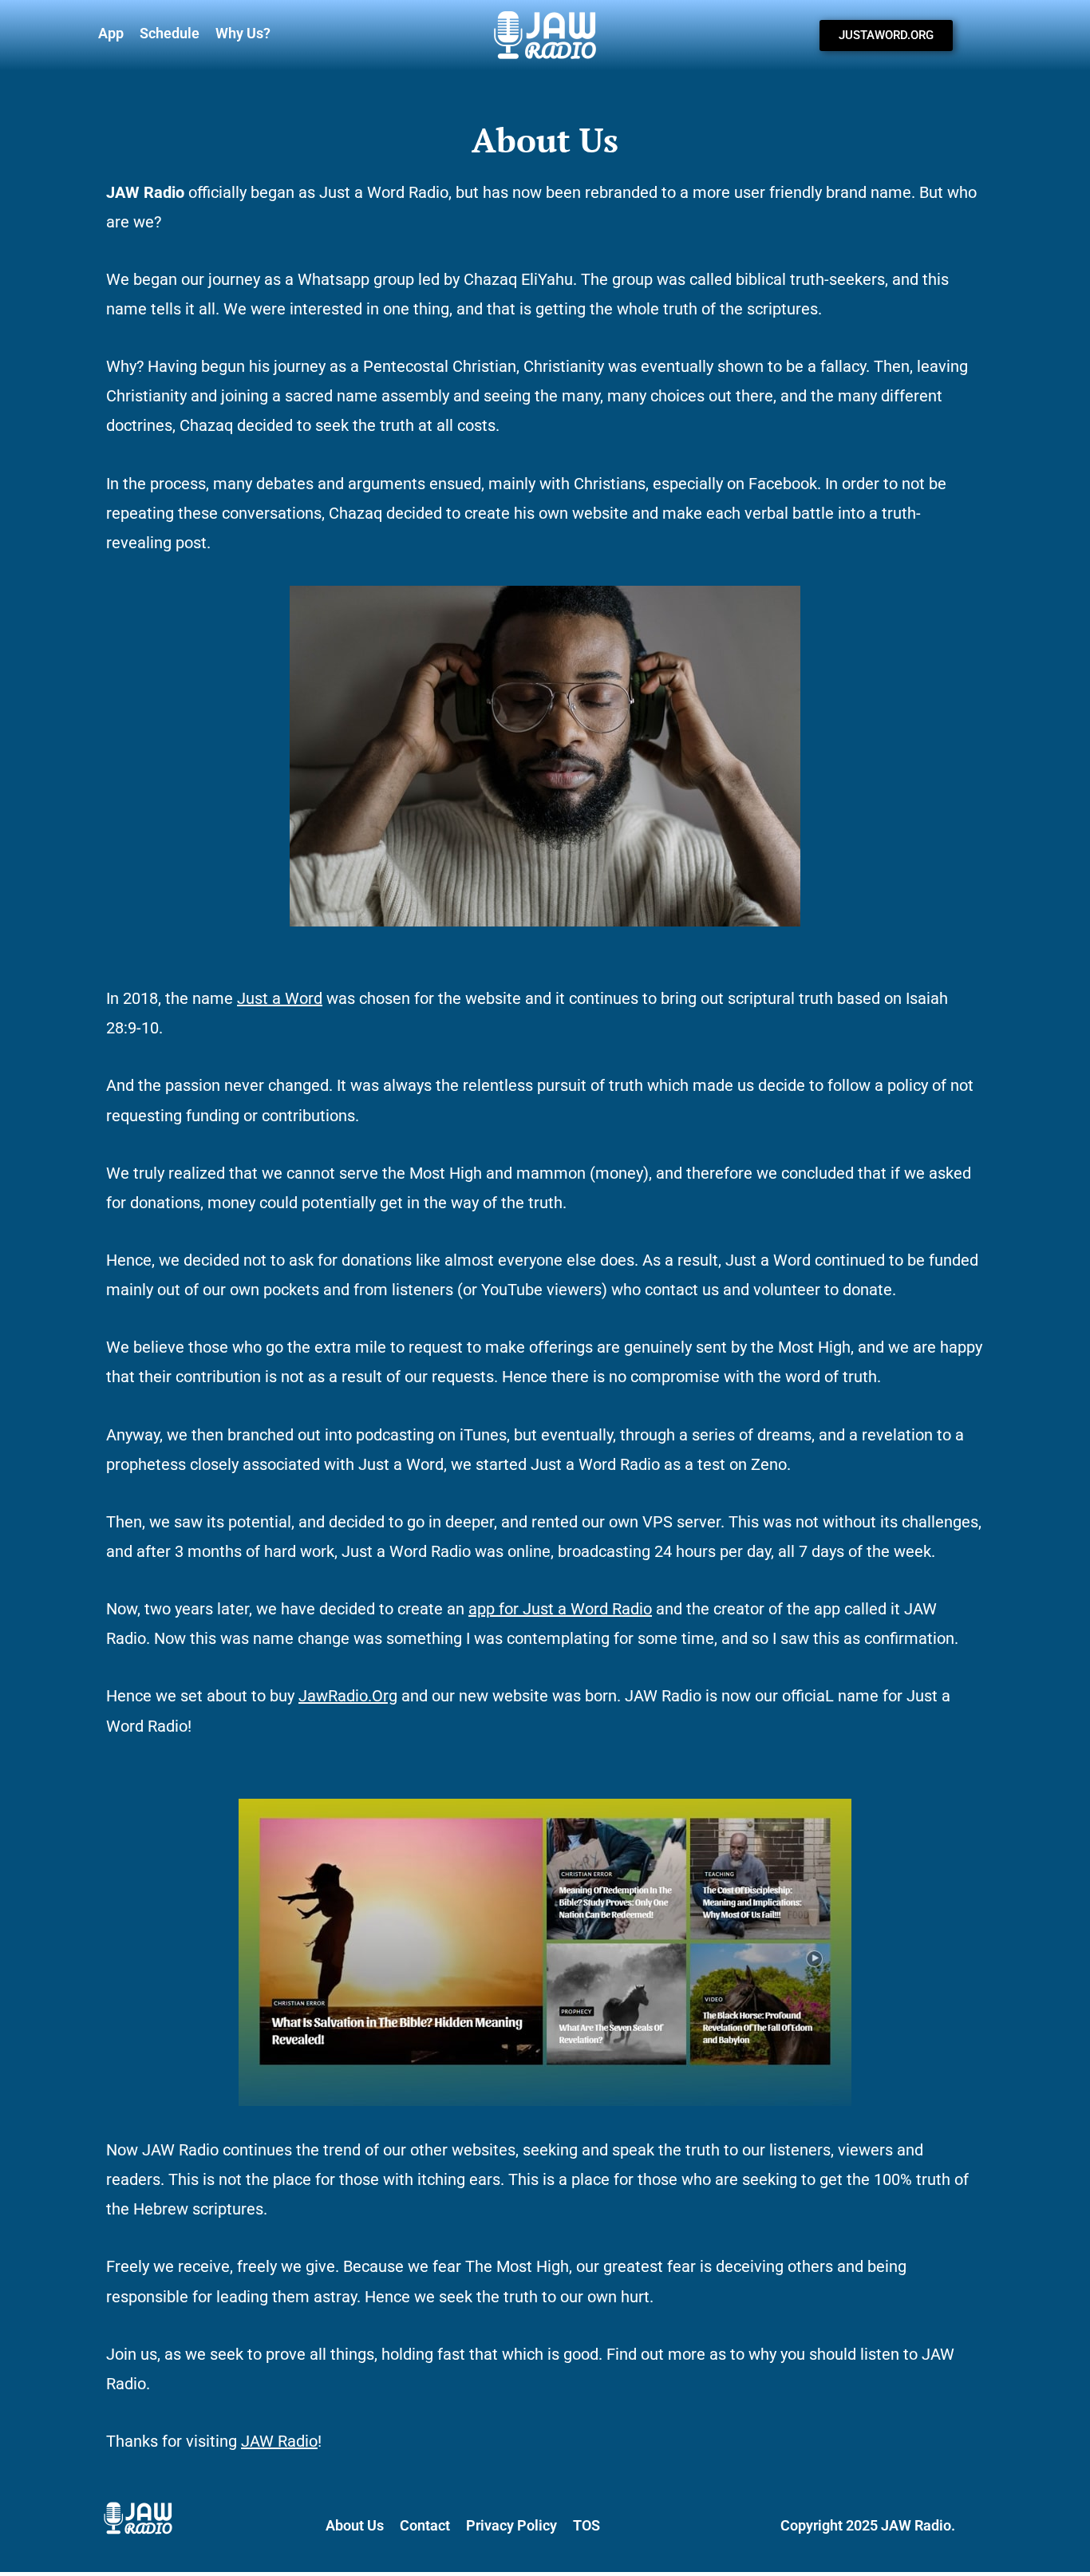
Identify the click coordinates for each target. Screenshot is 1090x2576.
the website (480, 998)
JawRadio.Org (348, 1696)
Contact (425, 2525)
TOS (586, 2525)
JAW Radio (279, 2441)
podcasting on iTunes (431, 1435)
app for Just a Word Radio (560, 1609)
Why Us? (243, 33)
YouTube (512, 1290)
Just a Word (280, 998)
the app (814, 1609)
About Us (355, 2525)
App (111, 33)
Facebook (783, 484)
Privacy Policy (511, 2525)
